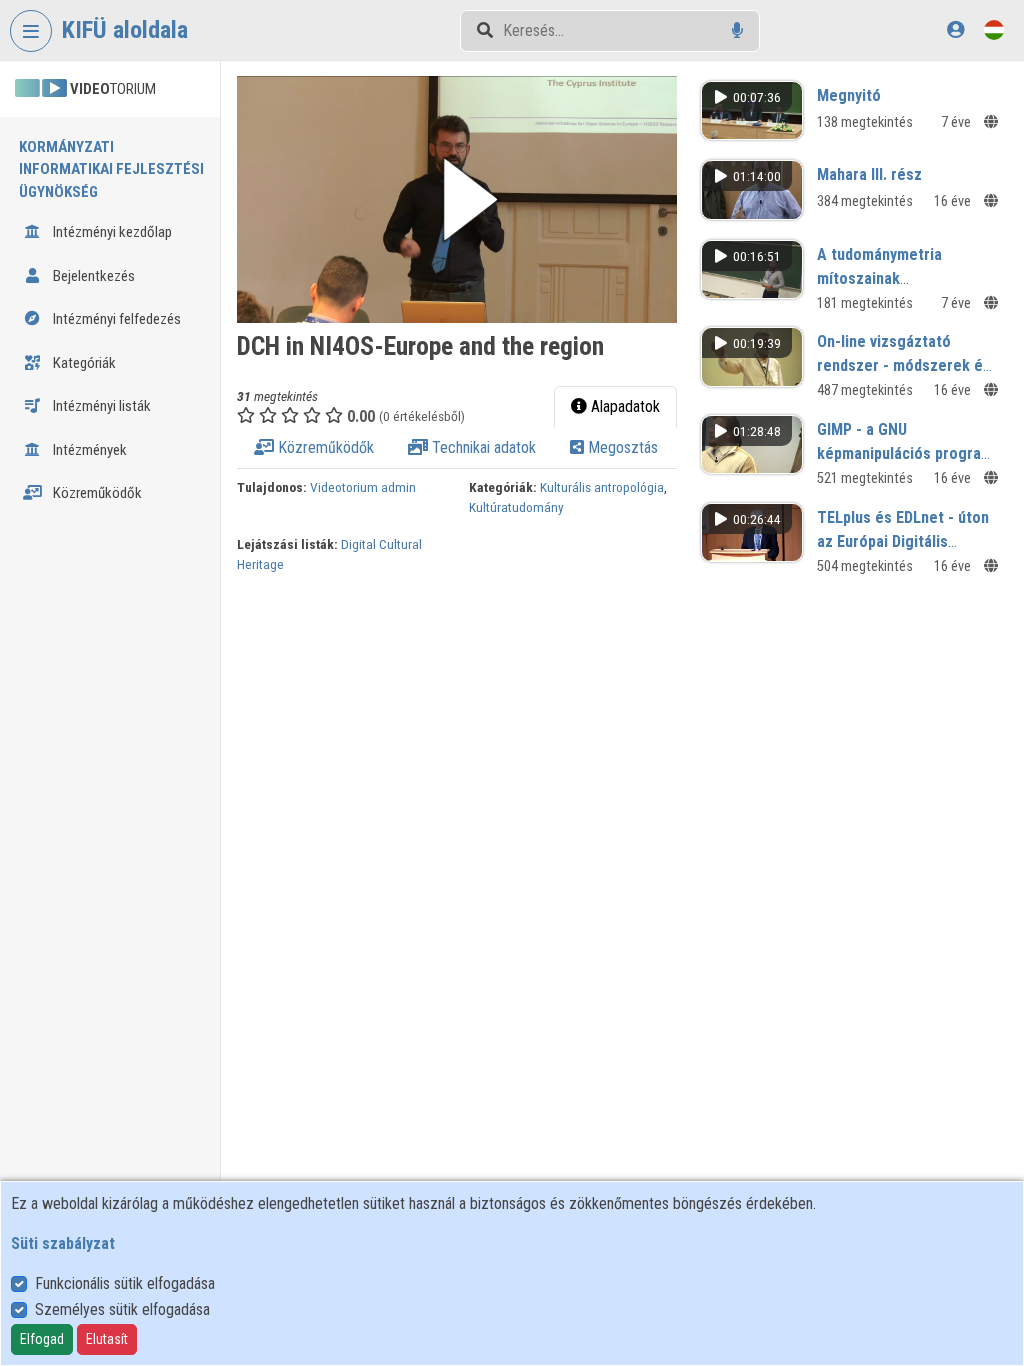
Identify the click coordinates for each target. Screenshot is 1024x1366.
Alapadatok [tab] (623, 406)
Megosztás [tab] (621, 447)
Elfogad (42, 1339)
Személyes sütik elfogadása (122, 1309)
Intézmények (88, 450)
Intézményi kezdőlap (111, 232)
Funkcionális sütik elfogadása (125, 1283)
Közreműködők (96, 493)
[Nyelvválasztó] (994, 29)
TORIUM (113, 89)
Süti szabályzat (63, 1243)
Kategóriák (83, 363)
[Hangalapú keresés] (737, 30)
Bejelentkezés (92, 276)
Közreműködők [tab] (324, 447)
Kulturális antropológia (602, 487)
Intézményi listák (100, 406)
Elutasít (107, 1339)
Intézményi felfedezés (115, 319)
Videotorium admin (363, 487)
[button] (457, 199)
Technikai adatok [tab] (482, 447)
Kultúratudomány (516, 507)
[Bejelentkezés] (955, 29)
